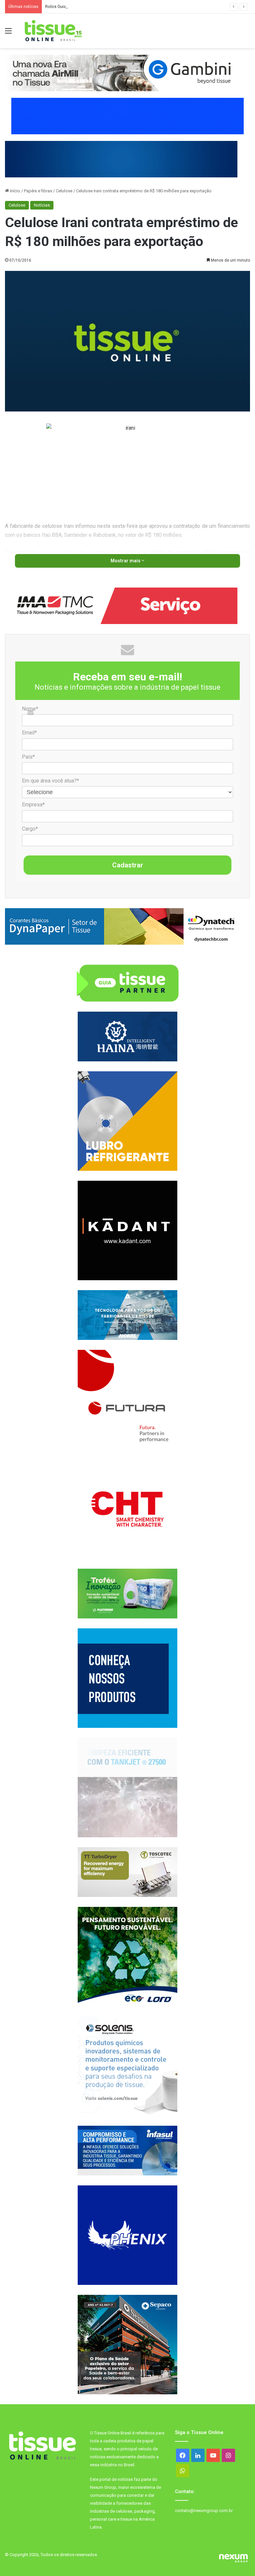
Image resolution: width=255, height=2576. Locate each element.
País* (28, 757)
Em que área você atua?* (50, 781)
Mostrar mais (126, 561)
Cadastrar (128, 865)
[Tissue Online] (53, 31)
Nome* (30, 709)
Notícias (42, 205)
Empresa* (33, 805)
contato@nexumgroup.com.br (204, 2511)
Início (15, 191)
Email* (29, 733)
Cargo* (30, 829)
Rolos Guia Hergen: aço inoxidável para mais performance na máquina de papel (121, 6)
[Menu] (8, 33)
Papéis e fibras (38, 191)
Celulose (64, 191)
